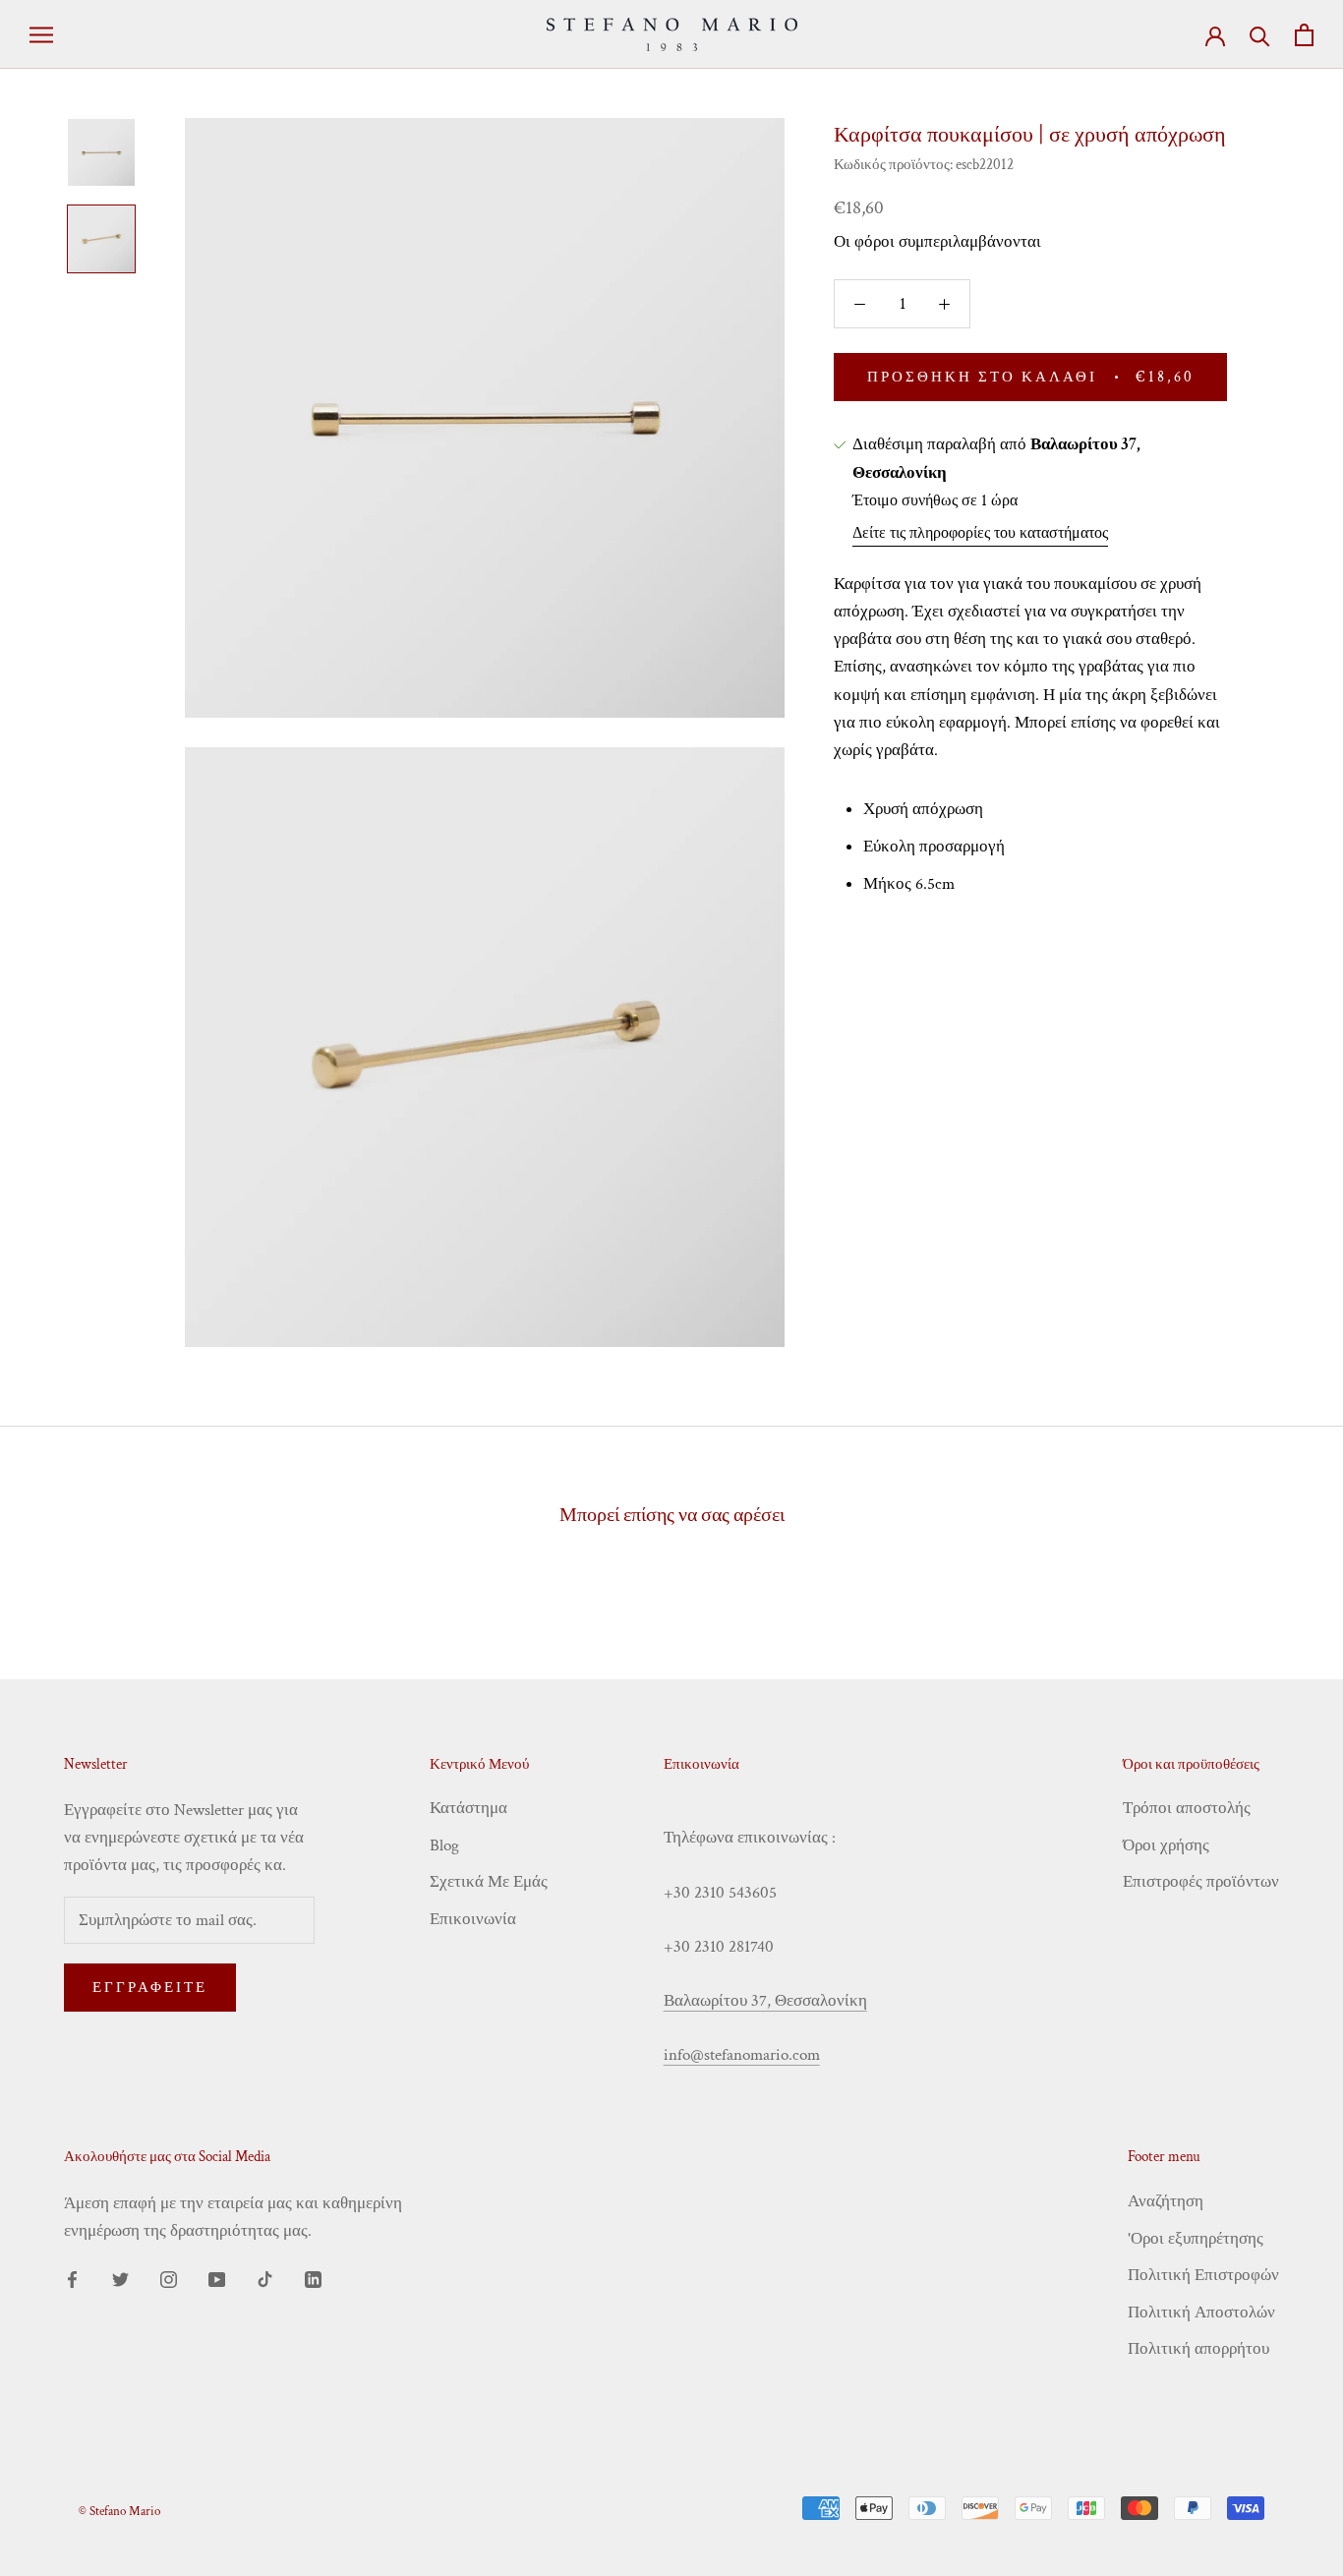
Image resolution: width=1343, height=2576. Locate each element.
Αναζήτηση (1166, 2201)
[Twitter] (120, 2278)
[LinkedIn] (313, 2278)
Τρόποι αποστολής (1187, 1808)
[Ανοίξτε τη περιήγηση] (41, 34)
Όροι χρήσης (1166, 1845)
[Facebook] (72, 2278)
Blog (444, 1845)
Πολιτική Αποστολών (1201, 2313)
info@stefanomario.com (742, 2055)
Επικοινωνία (473, 1919)
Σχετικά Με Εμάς (489, 1882)
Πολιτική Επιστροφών (1203, 2275)
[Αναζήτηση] (1260, 35)
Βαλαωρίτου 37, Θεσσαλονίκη (765, 2001)
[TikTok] (265, 2278)
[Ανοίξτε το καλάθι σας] (1304, 35)
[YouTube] (217, 2278)
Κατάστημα (468, 1808)
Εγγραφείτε (150, 1988)
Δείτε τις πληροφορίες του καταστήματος (980, 533)
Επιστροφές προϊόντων (1201, 1882)
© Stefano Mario (119, 2512)
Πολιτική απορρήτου (1198, 2349)
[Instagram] (169, 2278)
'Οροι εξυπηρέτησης (1196, 2239)
